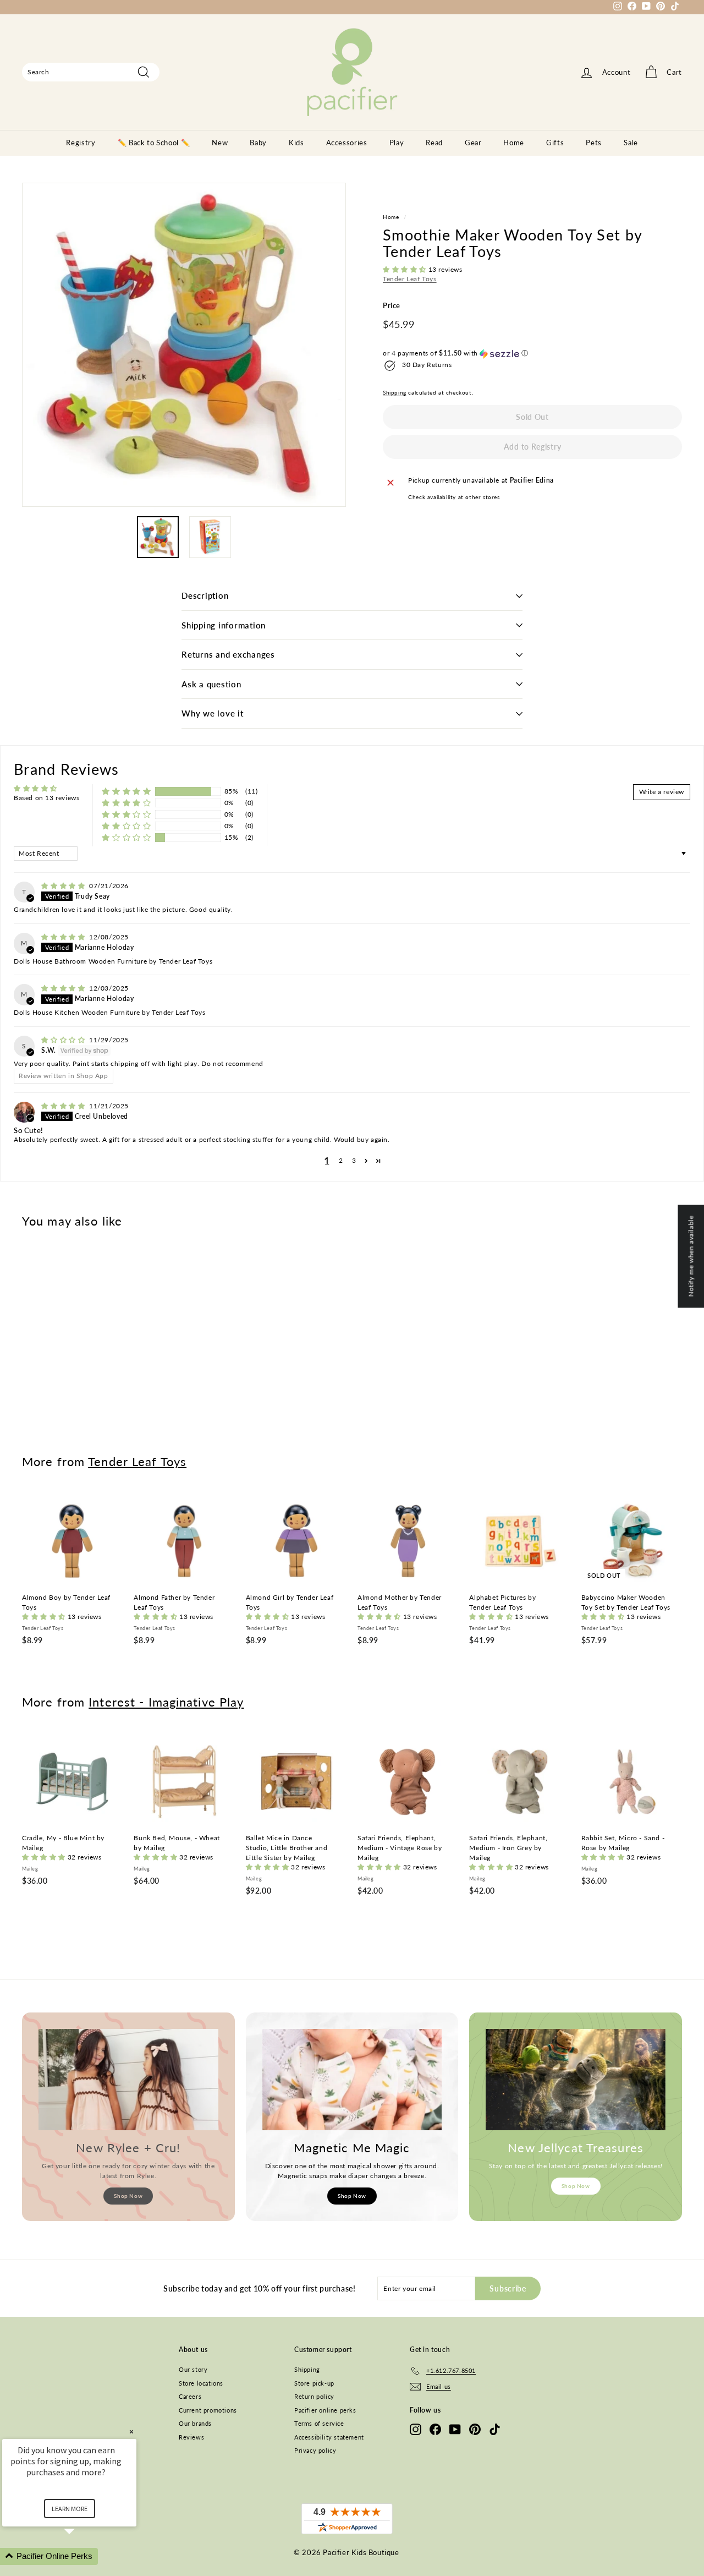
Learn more (70, 2509)
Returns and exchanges (228, 654)
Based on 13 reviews (46, 798)
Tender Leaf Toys (410, 279)
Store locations (201, 2383)
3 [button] (354, 1160)
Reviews (191, 2437)
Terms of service (319, 2423)
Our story (193, 2369)
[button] (406, 270)
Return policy (314, 2396)
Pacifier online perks (325, 2410)
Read (434, 143)
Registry (81, 143)
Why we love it (213, 713)
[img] (64, 886)
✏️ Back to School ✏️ (154, 143)
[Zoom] (184, 345)
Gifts (555, 143)
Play (397, 143)
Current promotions (208, 2410)
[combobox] (91, 72)
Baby (258, 143)
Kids (296, 143)
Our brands (195, 2423)
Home (514, 143)
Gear (473, 143)
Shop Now (128, 2196)
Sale (631, 143)
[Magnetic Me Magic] (352, 2080)
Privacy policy (315, 2450)
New (220, 143)
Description (205, 595)
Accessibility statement (329, 2437)
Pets (594, 143)
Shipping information (224, 625)
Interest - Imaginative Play (166, 1702)
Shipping (395, 393)
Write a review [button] (662, 792)
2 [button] (341, 1160)
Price (392, 306)
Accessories (347, 143)
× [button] (131, 2432)
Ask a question (211, 684)
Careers (190, 2396)
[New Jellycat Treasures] (576, 2080)
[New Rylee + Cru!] (128, 2080)
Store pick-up (314, 2383)
